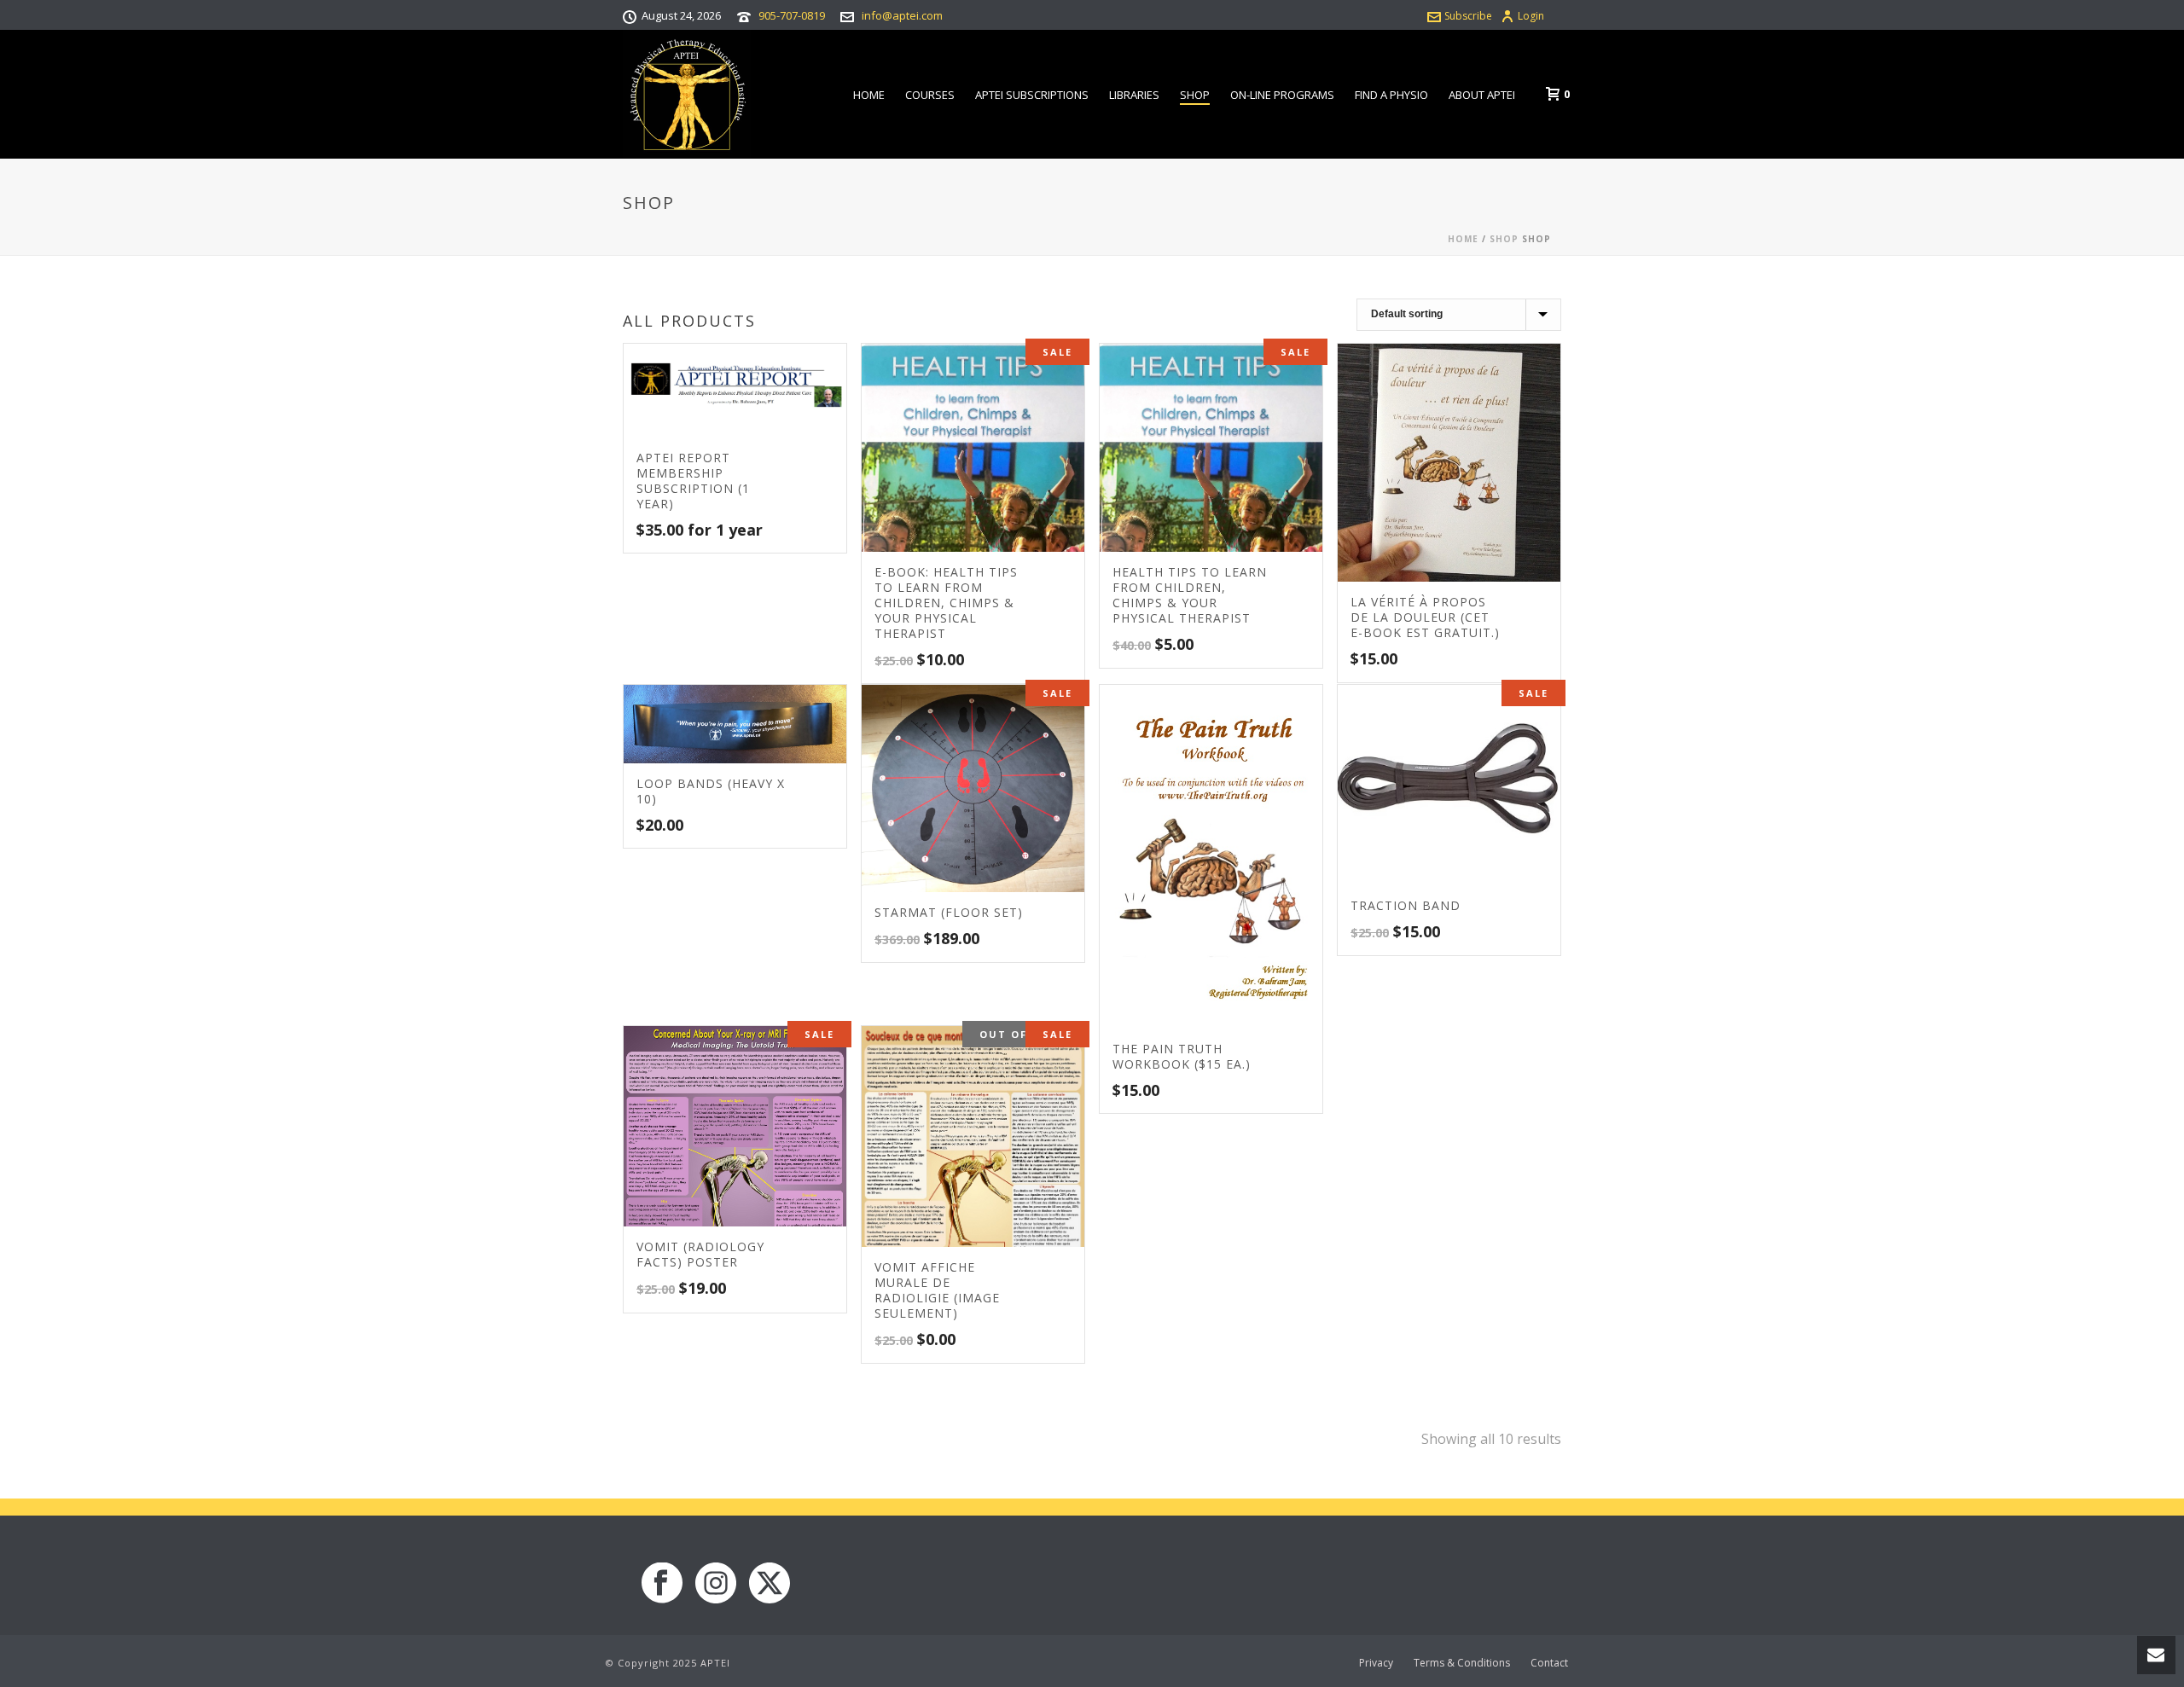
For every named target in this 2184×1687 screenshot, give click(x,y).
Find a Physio (1391, 95)
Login (1531, 16)
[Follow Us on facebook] (662, 1584)
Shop (1195, 95)
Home (869, 95)
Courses (930, 95)
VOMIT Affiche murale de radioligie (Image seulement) (937, 1290)
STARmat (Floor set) (949, 912)
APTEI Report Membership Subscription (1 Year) (693, 481)
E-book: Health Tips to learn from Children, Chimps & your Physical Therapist (946, 603)
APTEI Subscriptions (1032, 95)
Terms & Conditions (1462, 1663)
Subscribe (1468, 16)
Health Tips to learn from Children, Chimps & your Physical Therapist (1190, 595)
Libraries (1134, 95)
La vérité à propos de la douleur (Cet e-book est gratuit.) (1425, 617)
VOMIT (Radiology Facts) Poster (700, 1254)
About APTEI (1482, 95)
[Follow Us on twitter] (770, 1584)
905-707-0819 (792, 15)
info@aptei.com (902, 15)
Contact (1549, 1663)
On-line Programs (1282, 95)
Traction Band (1406, 905)
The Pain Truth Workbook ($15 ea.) (1182, 1056)
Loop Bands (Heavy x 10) (711, 791)
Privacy (1376, 1663)
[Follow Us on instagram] (716, 1584)
